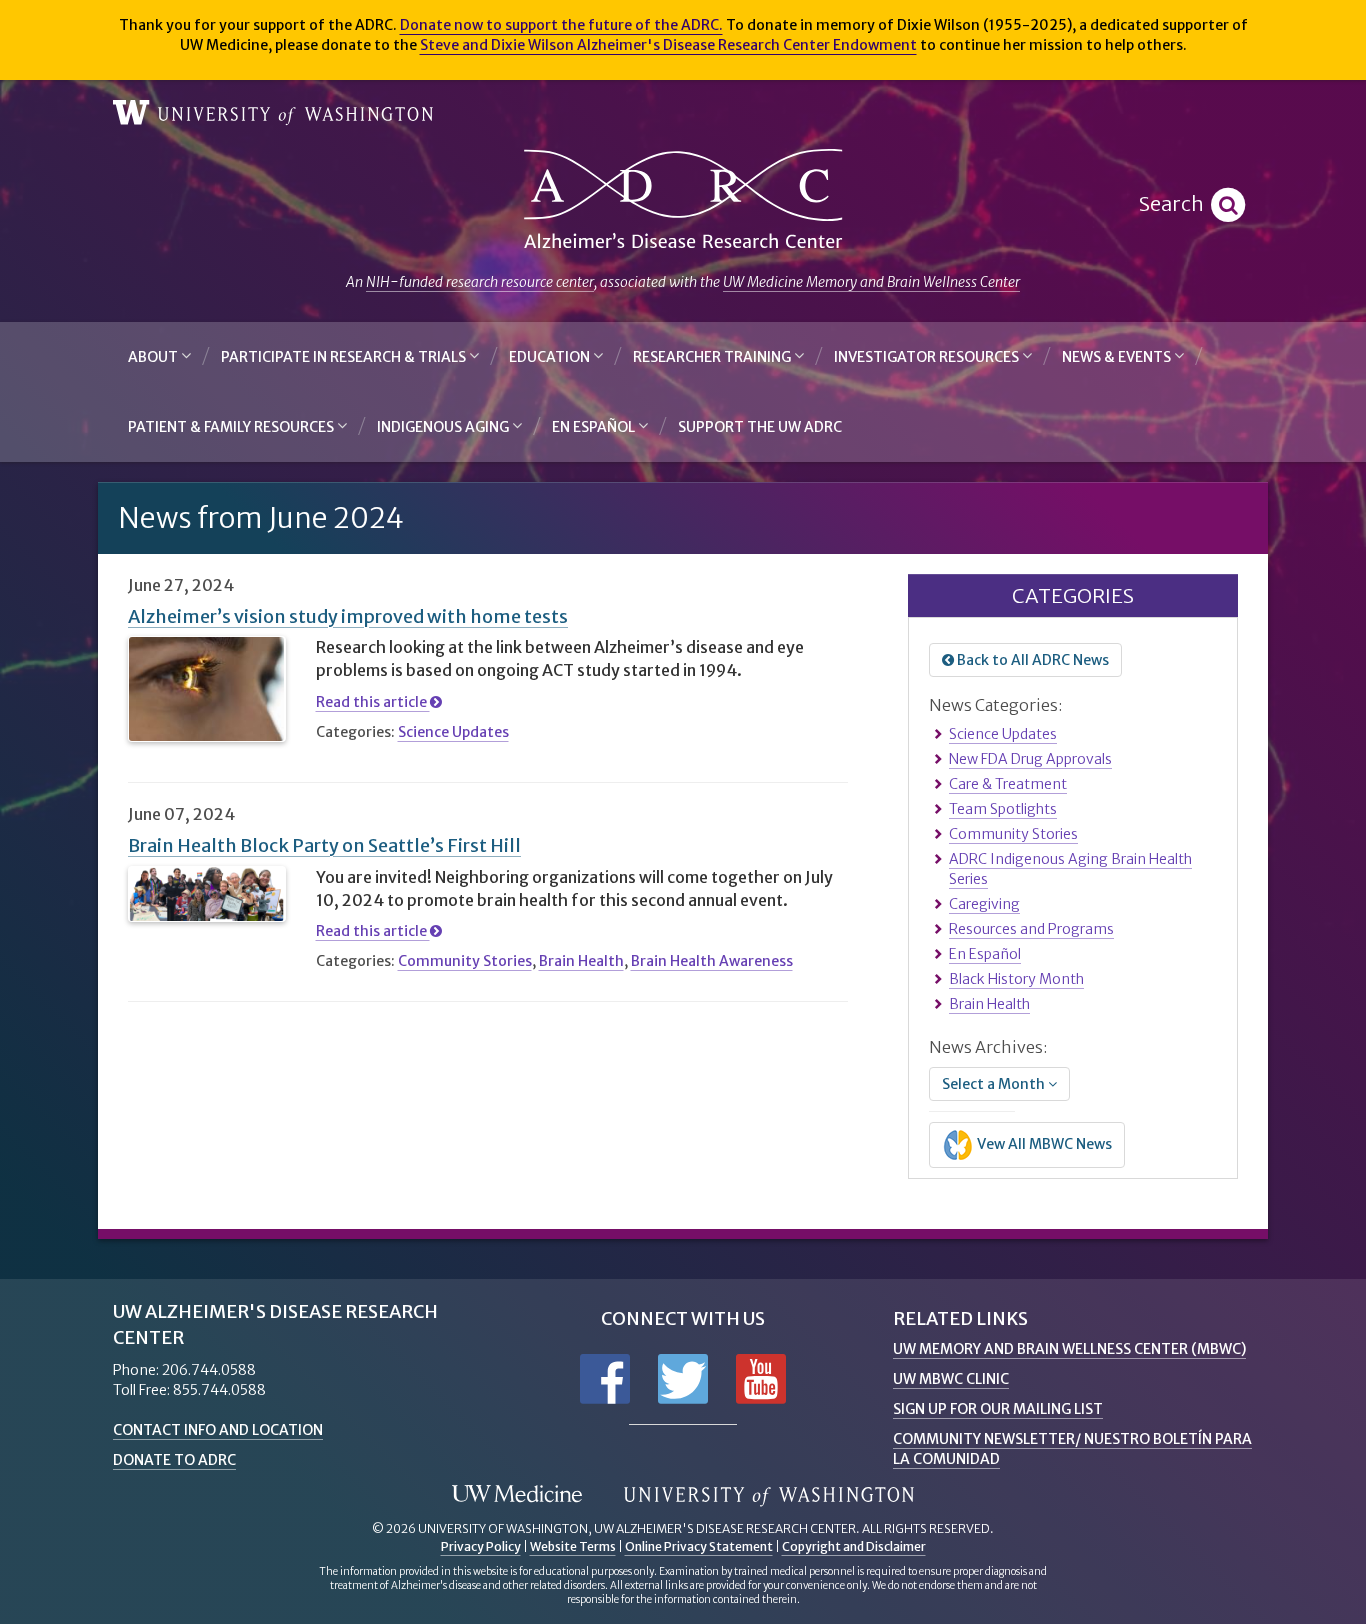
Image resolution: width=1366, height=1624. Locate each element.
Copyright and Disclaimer (854, 1546)
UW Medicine (517, 1495)
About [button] (154, 357)
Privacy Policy (481, 1546)
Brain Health (581, 961)
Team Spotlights (1003, 809)
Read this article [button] (373, 702)
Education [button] (551, 357)
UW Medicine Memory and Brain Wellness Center (871, 282)
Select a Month (995, 1084)
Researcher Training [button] (713, 357)
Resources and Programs (1031, 929)
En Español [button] (595, 427)
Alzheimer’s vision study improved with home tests (348, 616)
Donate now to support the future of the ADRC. (561, 25)
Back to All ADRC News (1031, 660)
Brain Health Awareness (712, 961)
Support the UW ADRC (760, 427)
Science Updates (453, 732)
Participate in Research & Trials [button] (345, 357)
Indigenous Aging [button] (444, 427)
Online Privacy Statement (699, 1546)
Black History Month (1016, 979)
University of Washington (273, 113)
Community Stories (465, 961)
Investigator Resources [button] (928, 357)
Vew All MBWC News (1043, 1144)
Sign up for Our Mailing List (998, 1409)
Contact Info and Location (218, 1430)
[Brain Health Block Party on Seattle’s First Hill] (207, 894)
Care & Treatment (1008, 784)
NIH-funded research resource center (480, 282)
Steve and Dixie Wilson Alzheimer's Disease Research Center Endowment (668, 45)
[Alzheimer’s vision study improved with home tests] (207, 689)
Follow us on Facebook (605, 1379)
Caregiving (984, 904)
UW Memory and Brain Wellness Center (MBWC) (1069, 1349)
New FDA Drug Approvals (1030, 759)
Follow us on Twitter (683, 1379)
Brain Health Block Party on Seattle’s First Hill (324, 845)
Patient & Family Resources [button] (232, 427)
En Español (985, 954)
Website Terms (573, 1546)
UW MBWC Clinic (951, 1379)
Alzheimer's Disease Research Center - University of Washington (683, 199)
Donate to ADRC (174, 1460)
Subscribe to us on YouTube (761, 1379)
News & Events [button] (1118, 357)
